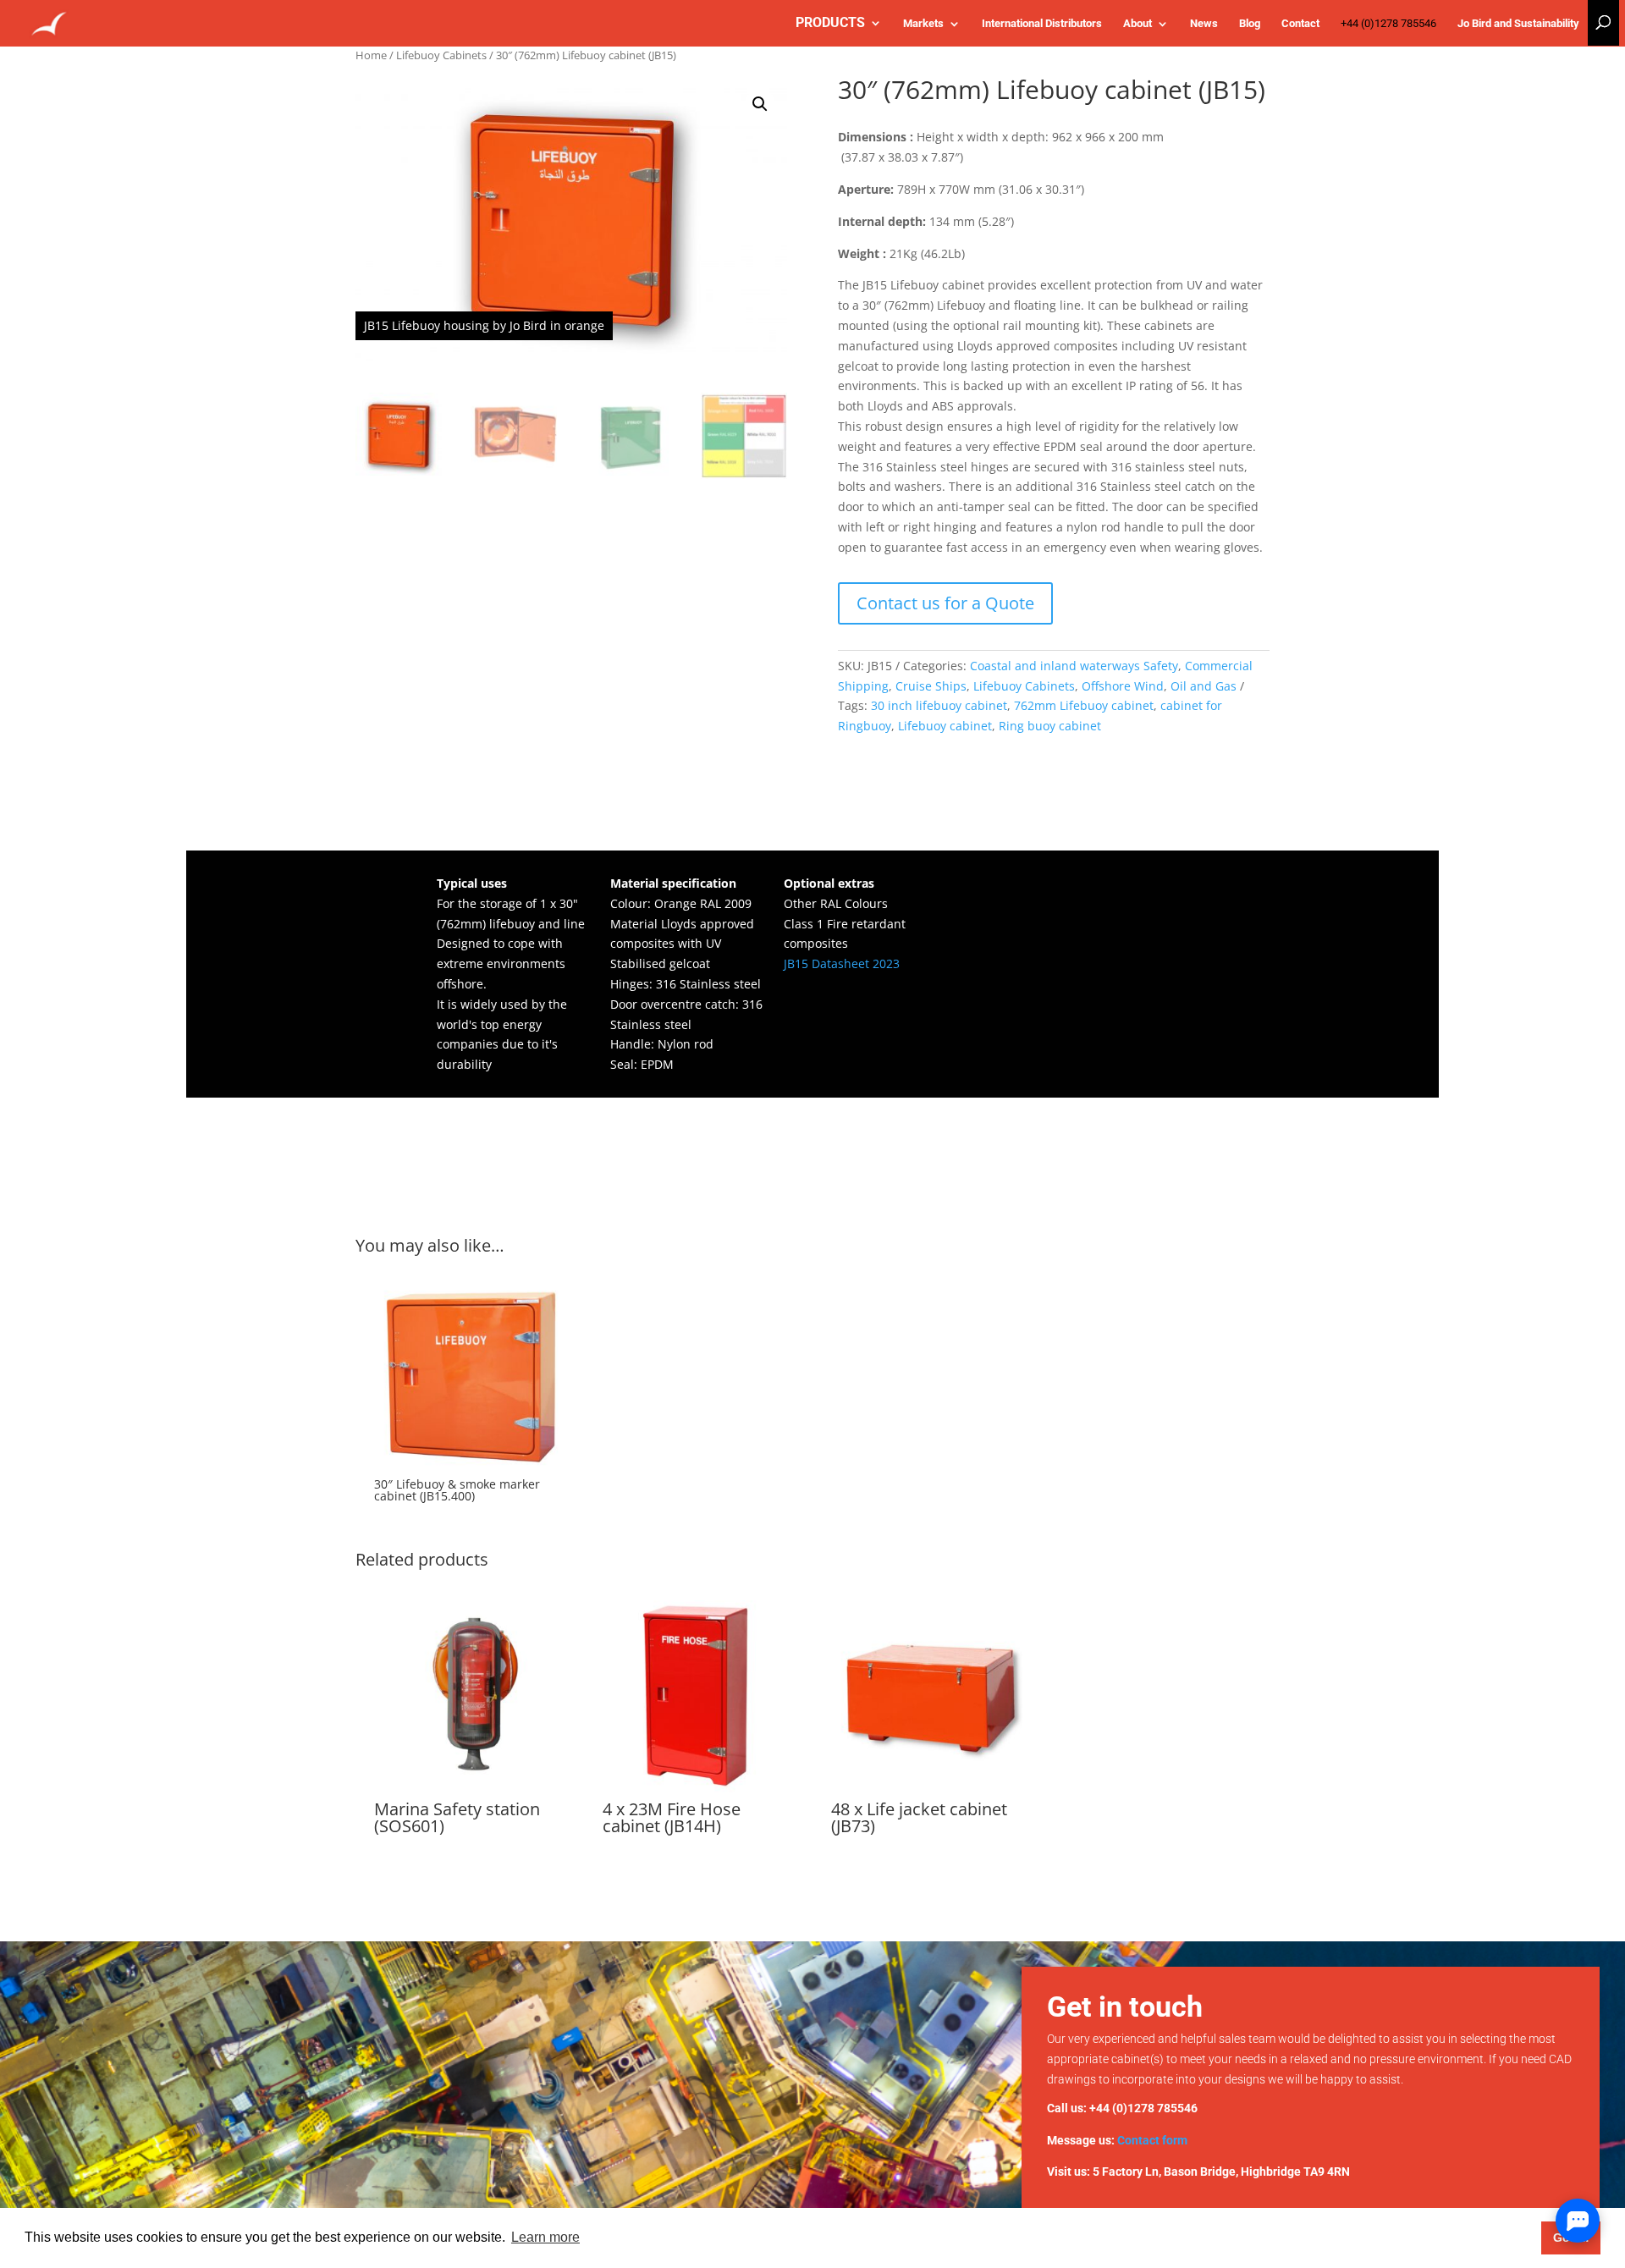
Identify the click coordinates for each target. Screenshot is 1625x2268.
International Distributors (1042, 24)
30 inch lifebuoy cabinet (939, 705)
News (1204, 24)
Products (830, 24)
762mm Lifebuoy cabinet (1084, 705)
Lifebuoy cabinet (945, 726)
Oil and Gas (1204, 686)
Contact (1300, 24)
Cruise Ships (931, 686)
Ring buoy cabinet (1050, 726)
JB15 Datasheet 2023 (842, 963)
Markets (923, 24)
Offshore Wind (1123, 686)
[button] (760, 104)
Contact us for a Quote (945, 603)
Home (371, 55)
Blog (1250, 24)
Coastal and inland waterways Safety (1074, 666)
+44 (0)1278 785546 (1388, 24)
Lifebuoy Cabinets (441, 55)
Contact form (1152, 2140)
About (1137, 24)
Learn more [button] (545, 2237)
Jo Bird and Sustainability (1518, 24)
